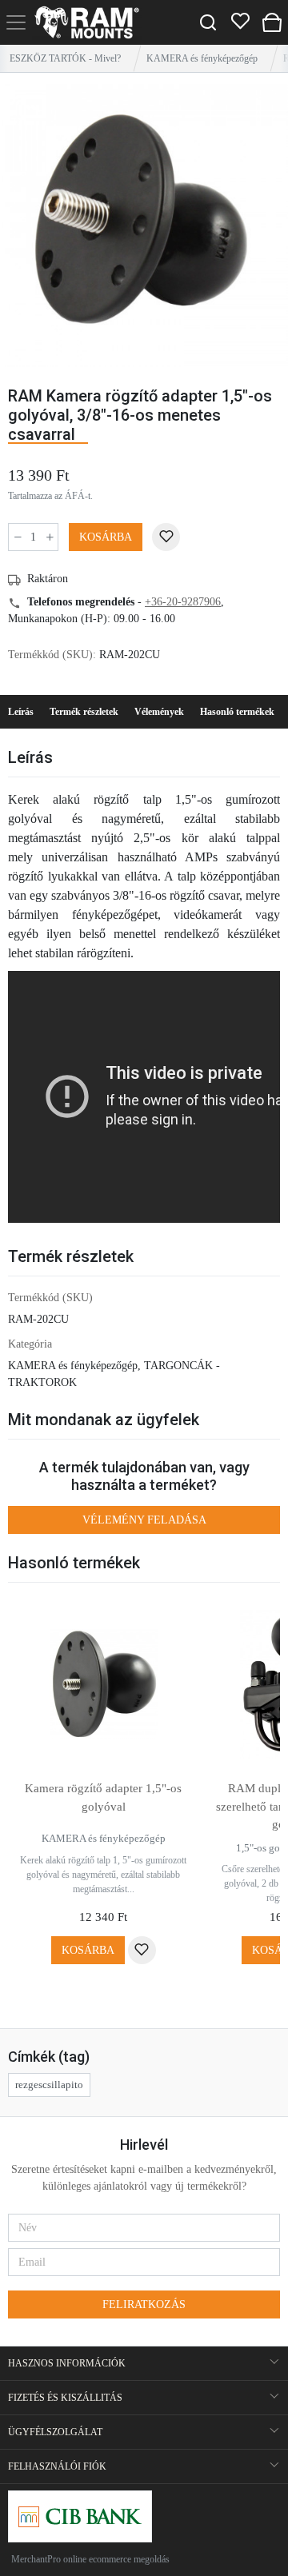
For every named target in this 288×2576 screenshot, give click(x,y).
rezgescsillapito (49, 2085)
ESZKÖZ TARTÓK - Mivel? (65, 58)
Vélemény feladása (144, 1520)
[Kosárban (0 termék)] (272, 22)
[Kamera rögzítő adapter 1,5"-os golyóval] (103, 1684)
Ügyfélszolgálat (55, 2432)
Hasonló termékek (237, 712)
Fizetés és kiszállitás (65, 2398)
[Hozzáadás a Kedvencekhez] (166, 537)
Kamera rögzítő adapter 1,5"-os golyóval (103, 1797)
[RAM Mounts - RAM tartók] (87, 22)
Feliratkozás (144, 2304)
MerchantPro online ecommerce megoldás (90, 2559)
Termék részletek (84, 712)
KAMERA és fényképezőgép (202, 58)
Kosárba (106, 537)
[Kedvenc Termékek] (240, 22)
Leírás (21, 712)
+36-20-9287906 (183, 602)
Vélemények (159, 712)
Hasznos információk (67, 2363)
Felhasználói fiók (57, 2466)
